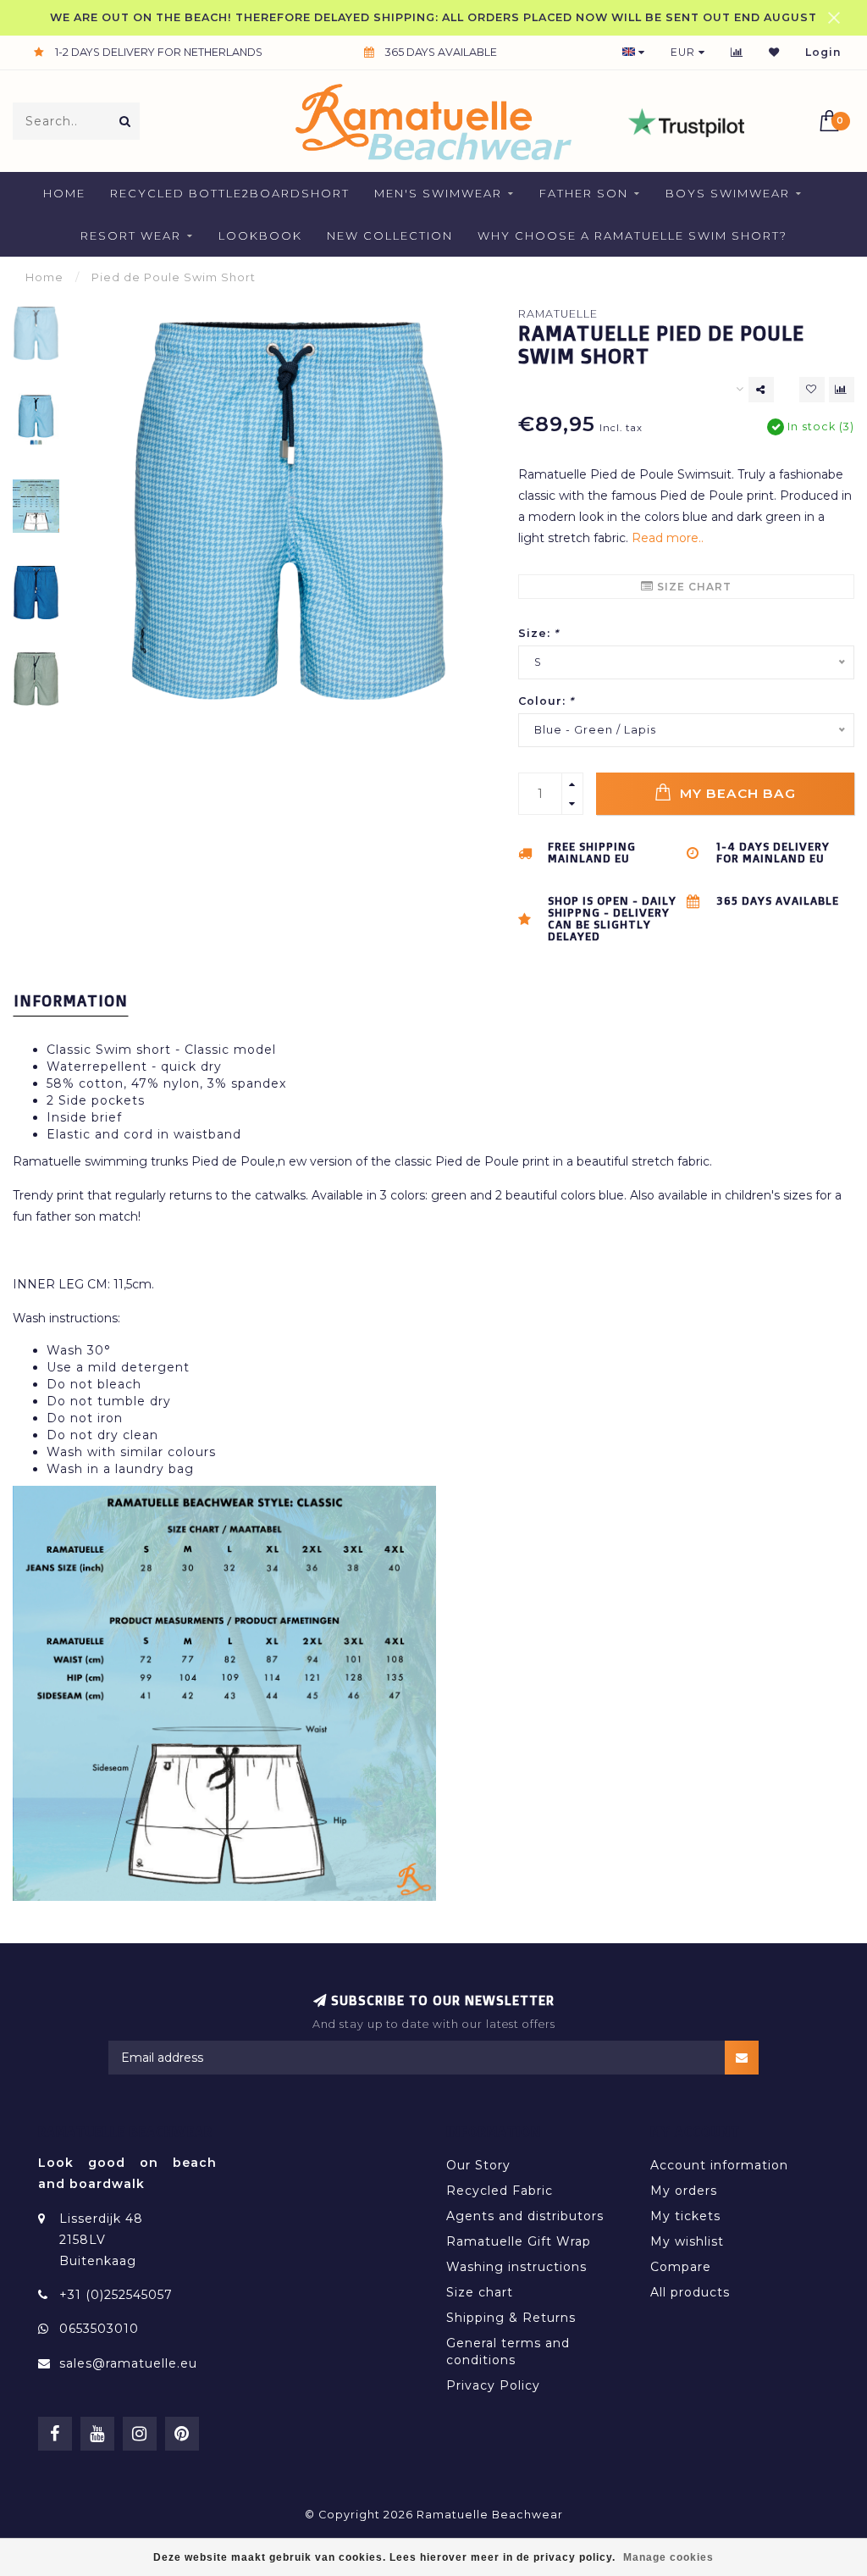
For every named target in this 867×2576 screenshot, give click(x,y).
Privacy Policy (493, 2385)
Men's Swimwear (438, 193)
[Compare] (737, 52)
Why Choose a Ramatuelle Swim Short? (632, 235)
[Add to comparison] (842, 390)
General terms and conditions (508, 2352)
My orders (684, 2191)
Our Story (478, 2165)
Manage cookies (668, 2557)
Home (64, 193)
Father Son (584, 193)
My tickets (685, 2216)
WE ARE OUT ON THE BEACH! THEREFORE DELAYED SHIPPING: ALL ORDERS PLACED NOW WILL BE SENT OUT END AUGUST (433, 17)
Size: (538, 633)
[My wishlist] (774, 52)
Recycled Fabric (500, 2191)
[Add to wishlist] (812, 390)
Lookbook (260, 235)
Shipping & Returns (511, 2318)
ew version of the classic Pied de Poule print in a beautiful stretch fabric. (500, 1161)
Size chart (693, 587)
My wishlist (687, 2241)
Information (71, 1000)
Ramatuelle (558, 314)
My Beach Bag (736, 793)
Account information (719, 2165)
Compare (681, 2267)
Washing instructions (516, 2267)
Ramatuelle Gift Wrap (519, 2241)
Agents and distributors (525, 2216)
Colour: (546, 701)
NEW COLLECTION (390, 235)
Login (823, 52)
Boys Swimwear (728, 193)
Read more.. (668, 538)
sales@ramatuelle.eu (128, 2363)
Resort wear (131, 235)
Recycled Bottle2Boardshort (230, 193)
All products (690, 2292)
